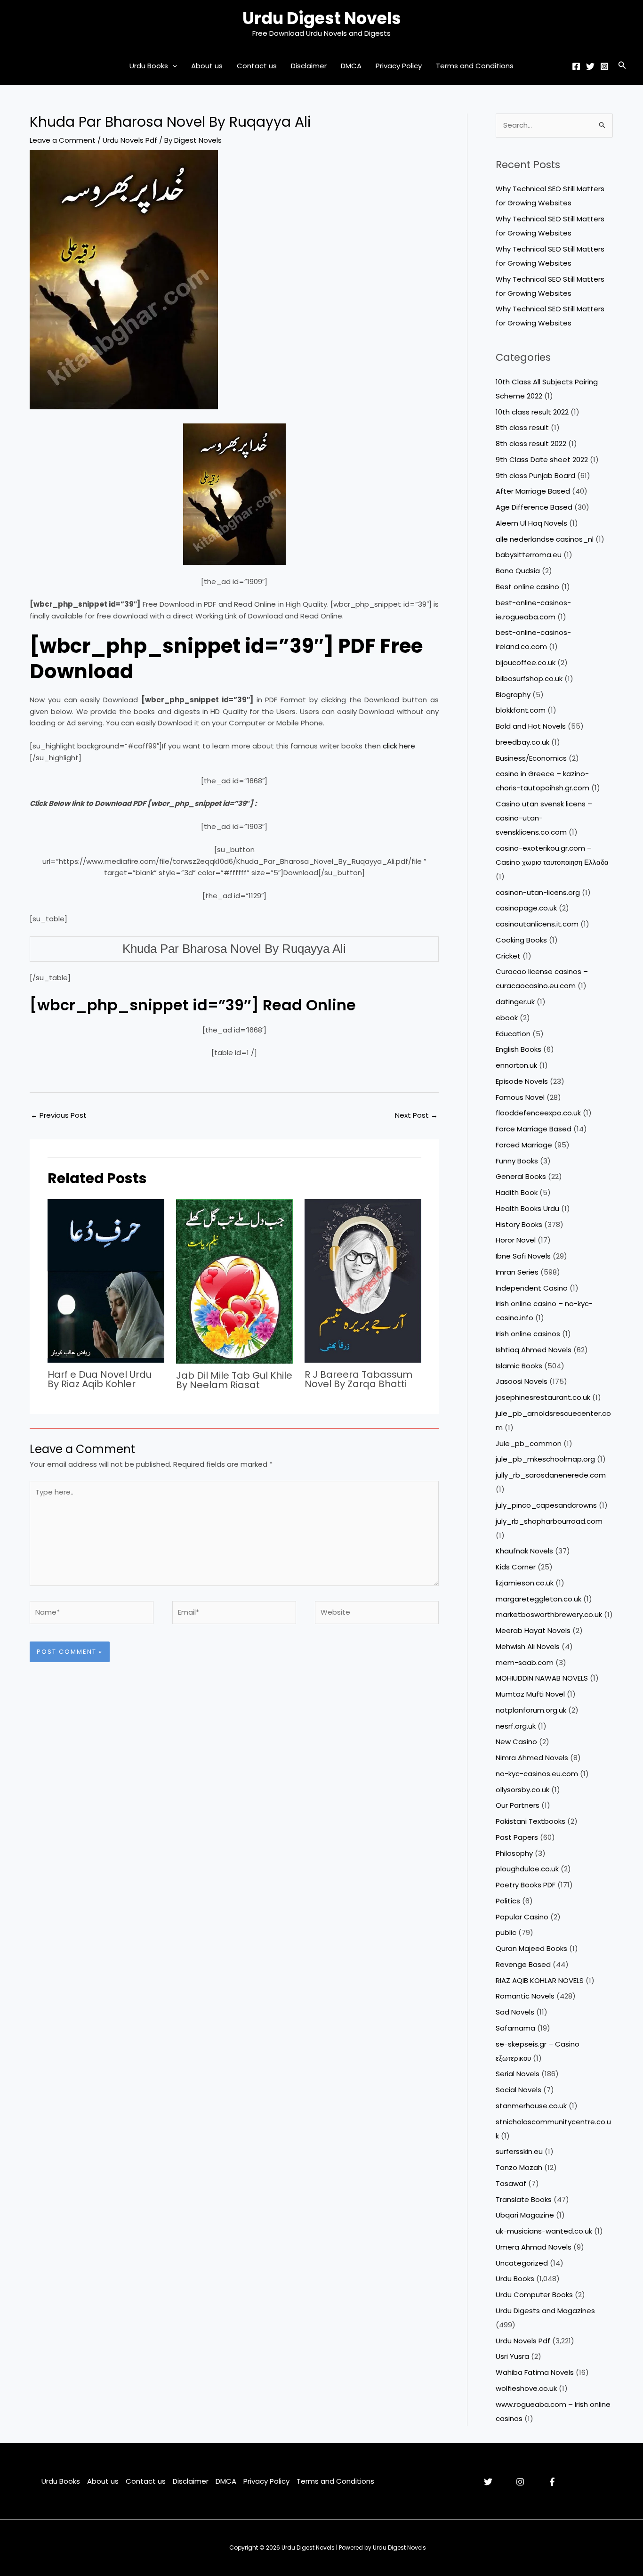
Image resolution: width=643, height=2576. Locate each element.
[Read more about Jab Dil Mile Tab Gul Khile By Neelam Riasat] (234, 1280)
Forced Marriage (524, 1145)
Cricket (508, 956)
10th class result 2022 (532, 412)
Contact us (257, 66)
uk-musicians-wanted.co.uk (544, 2231)
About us (207, 66)
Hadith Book (517, 1192)
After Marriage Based (533, 491)
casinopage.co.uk (526, 908)
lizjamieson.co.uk (525, 1583)
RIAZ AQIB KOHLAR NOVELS (540, 1980)
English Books (518, 1049)
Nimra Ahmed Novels (532, 1758)
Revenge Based (523, 1964)
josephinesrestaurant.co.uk (543, 1397)
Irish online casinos (528, 1334)
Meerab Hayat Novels (533, 1630)
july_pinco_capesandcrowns (546, 1505)
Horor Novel (516, 1240)
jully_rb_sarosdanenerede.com (551, 1475)
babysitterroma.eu (529, 555)
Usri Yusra (512, 2356)
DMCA (351, 66)
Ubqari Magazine (525, 2215)
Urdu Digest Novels (322, 18)
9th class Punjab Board (535, 475)
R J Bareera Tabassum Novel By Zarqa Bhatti (358, 1379)
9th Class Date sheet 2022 (542, 459)
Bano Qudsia (518, 571)
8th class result (522, 427)
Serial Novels (518, 2074)
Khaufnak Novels (524, 1551)
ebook (507, 1018)
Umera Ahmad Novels (534, 2247)
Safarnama (515, 2028)
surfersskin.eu (519, 2151)
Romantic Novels (525, 1996)
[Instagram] (604, 66)
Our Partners (518, 1805)
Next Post (416, 1115)
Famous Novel (520, 1097)
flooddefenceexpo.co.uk (538, 1113)
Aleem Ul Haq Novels (531, 523)
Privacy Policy (399, 66)
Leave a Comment (63, 140)
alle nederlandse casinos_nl (545, 539)
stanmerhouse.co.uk (531, 2106)
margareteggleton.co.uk (539, 1599)
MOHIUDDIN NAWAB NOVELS (542, 1678)
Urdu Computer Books (534, 2295)
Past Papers (517, 1837)
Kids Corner (516, 1567)
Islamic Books (519, 1366)
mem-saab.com (525, 1662)
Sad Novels (515, 2012)
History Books (519, 1224)
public (506, 1932)
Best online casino (527, 587)
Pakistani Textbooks (530, 1821)
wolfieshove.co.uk (526, 2388)
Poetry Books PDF (526, 1885)
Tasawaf (511, 2183)
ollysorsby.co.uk (522, 1790)
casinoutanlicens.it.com (537, 924)
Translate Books (524, 2199)
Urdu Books (149, 66)
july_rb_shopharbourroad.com (549, 1521)
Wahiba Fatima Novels (535, 2372)
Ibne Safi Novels (523, 1256)
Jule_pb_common (529, 1443)
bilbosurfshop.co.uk (529, 679)
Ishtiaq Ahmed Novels (534, 1350)
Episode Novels (522, 1081)
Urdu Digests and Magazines (545, 2311)
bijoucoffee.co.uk (526, 662)
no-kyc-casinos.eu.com (537, 1774)
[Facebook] (576, 66)
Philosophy (514, 1853)
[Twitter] (590, 66)
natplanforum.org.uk (531, 1710)
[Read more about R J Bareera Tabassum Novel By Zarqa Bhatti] (363, 1280)
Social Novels (518, 2090)
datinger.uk (515, 1002)
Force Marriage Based (534, 1129)
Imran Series (517, 1272)
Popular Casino (522, 1917)
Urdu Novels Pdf (130, 140)
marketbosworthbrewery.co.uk (549, 1614)
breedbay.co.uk (522, 742)
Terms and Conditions (475, 66)
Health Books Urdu (527, 1208)
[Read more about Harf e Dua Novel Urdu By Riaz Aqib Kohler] (106, 1280)
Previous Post (59, 1115)
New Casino (516, 1742)
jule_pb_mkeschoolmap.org (545, 1459)
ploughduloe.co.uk (527, 1869)
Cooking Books (521, 940)
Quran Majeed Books (531, 1948)
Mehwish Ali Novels (528, 1646)
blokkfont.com (521, 710)
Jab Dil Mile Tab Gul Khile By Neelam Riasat (234, 1380)
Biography (513, 695)
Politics (508, 1901)
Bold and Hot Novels (531, 726)
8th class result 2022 (531, 443)
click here (398, 746)
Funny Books (517, 1161)
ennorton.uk (516, 1065)
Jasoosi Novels (522, 1381)
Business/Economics (531, 758)
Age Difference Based (534, 507)
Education (513, 1034)
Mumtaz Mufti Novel (530, 1694)
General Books (521, 1176)
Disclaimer (309, 66)
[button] (173, 66)
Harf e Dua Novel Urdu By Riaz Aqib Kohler (100, 1379)
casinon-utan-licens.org (538, 892)
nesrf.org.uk (516, 1726)
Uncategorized (522, 2263)
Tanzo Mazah (519, 2167)
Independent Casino (532, 1288)
